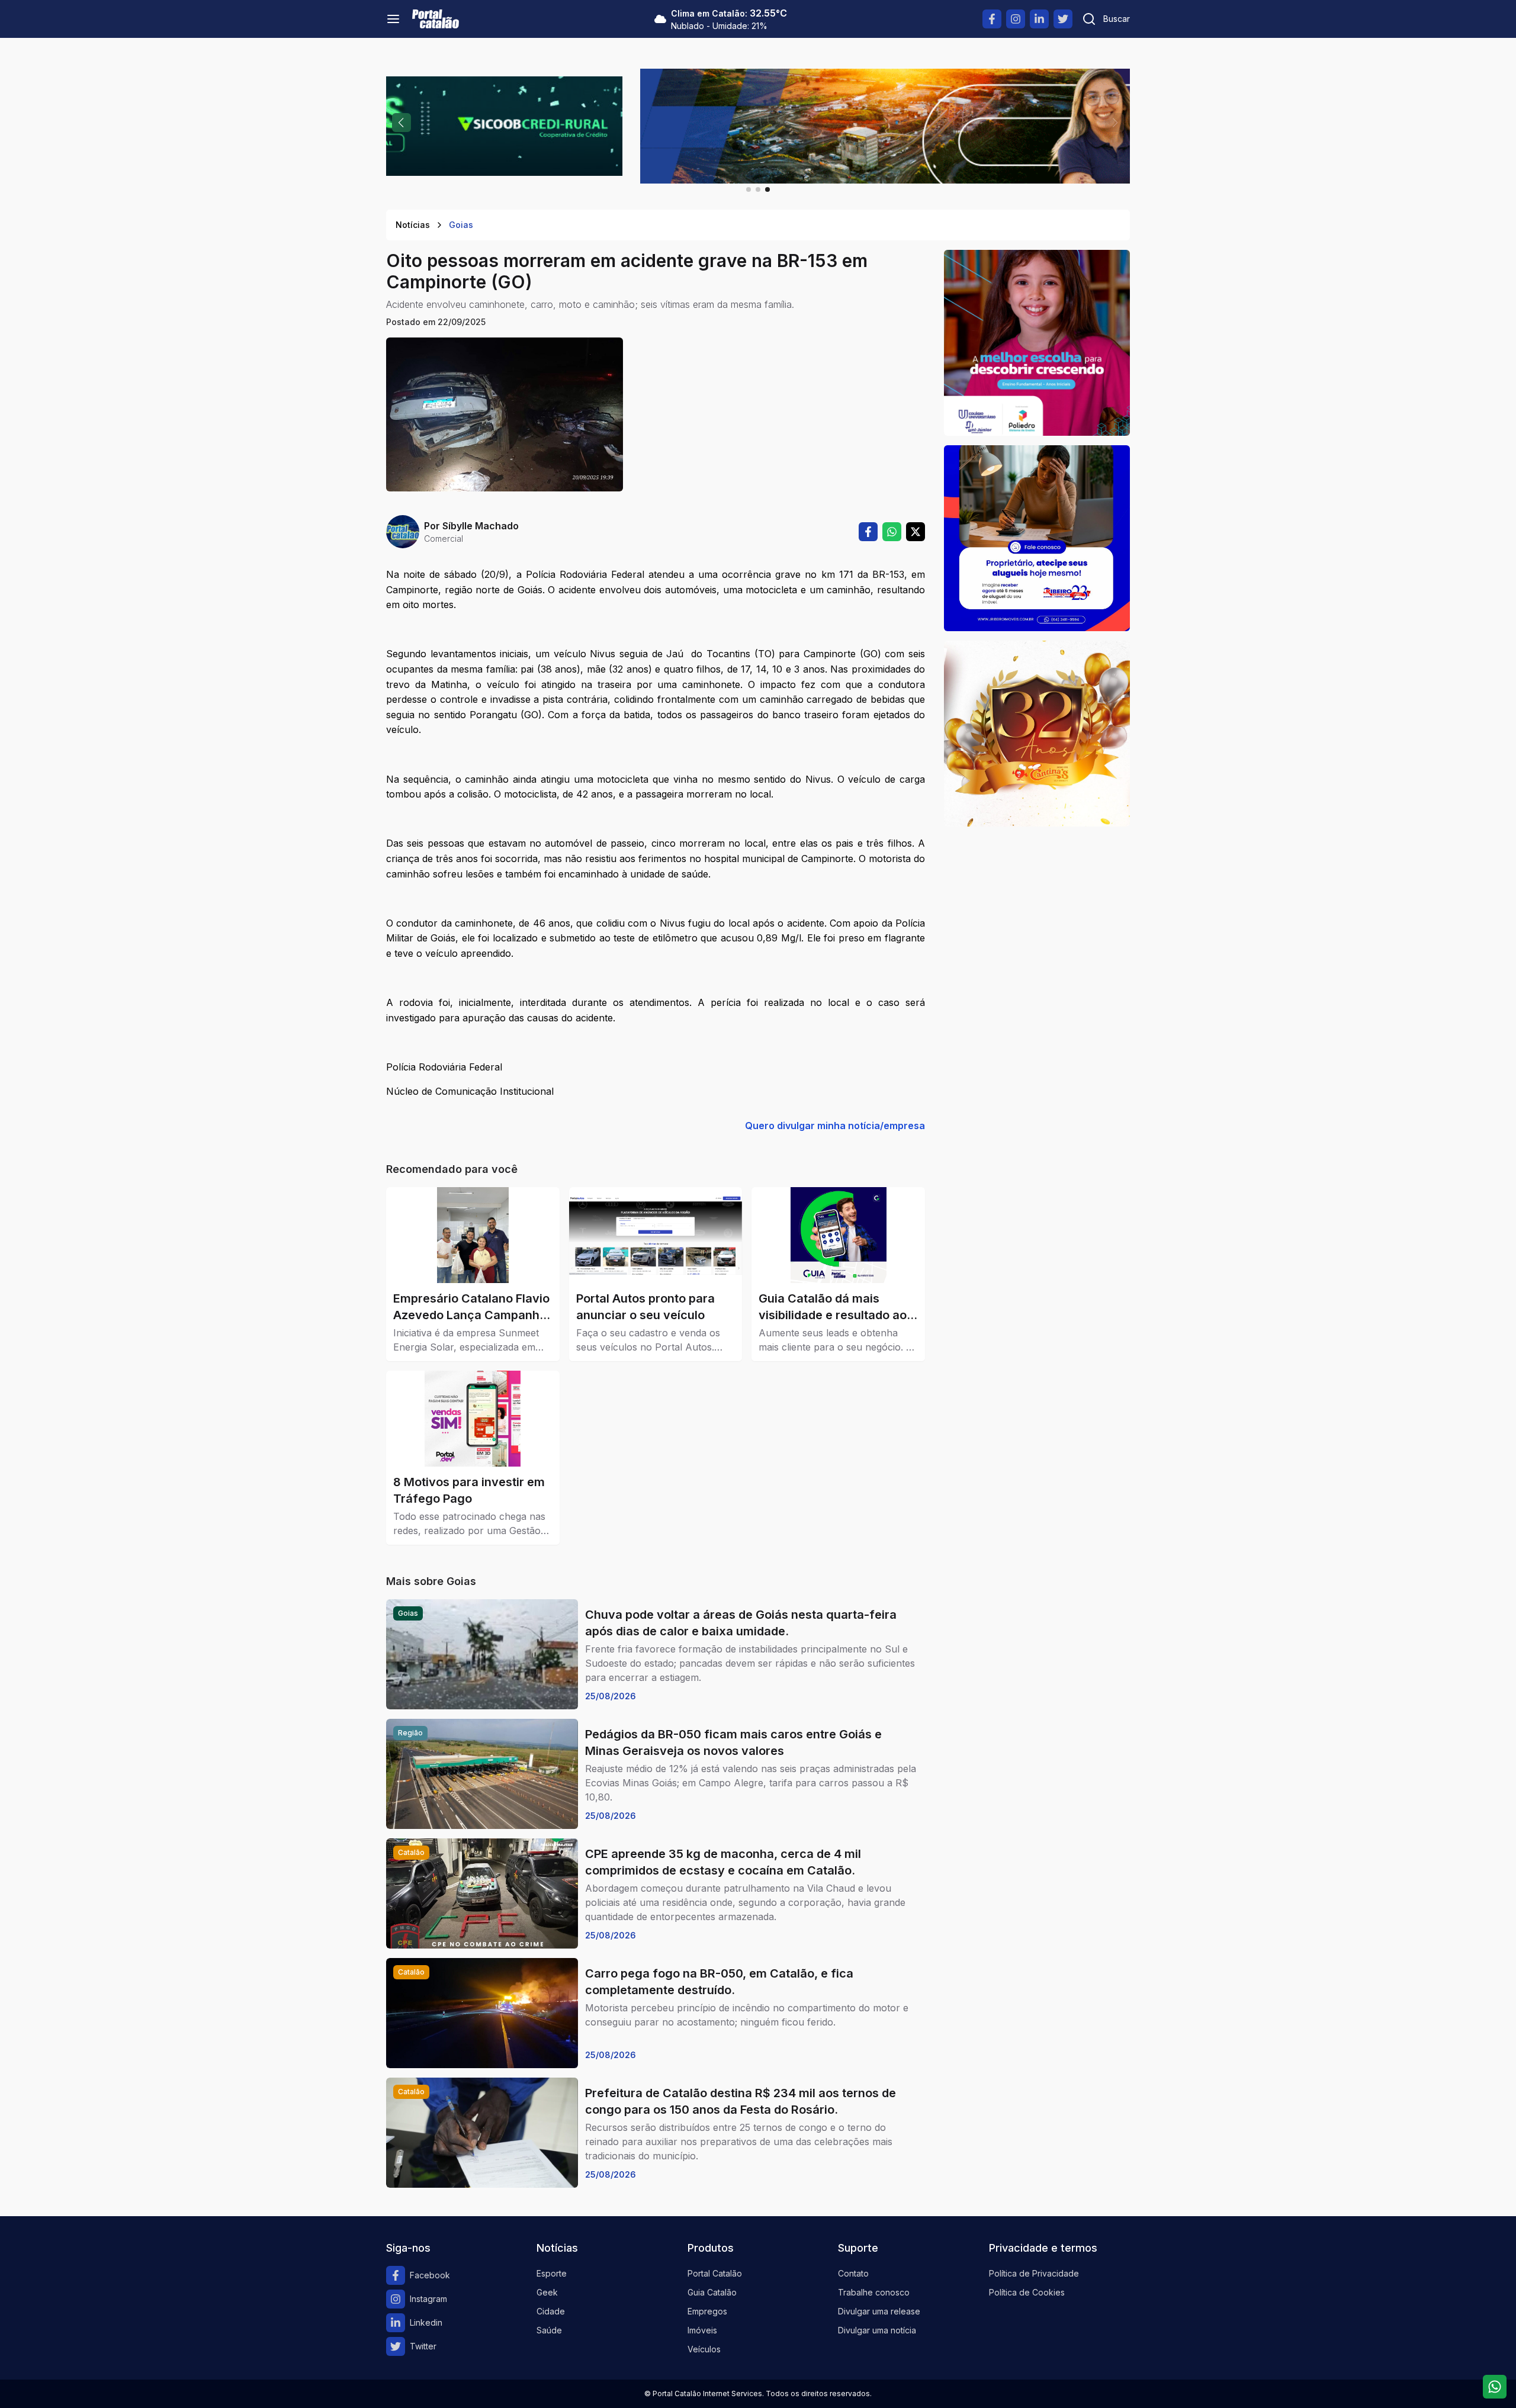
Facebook (430, 2275)
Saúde (549, 2330)
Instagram (428, 2299)
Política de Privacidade (1034, 2273)
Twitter (423, 2346)
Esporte (552, 2273)
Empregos (707, 2311)
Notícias (413, 225)
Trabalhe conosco (874, 2292)
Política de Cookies (1027, 2292)
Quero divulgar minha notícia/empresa (835, 1126)
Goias (461, 225)
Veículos (704, 2349)
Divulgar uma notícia (877, 2330)
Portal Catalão (715, 2273)
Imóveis (702, 2330)
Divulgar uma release (879, 2311)
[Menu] (393, 19)
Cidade (551, 2311)
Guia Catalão (712, 2292)
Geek (547, 2292)
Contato (853, 2273)
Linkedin (426, 2322)
